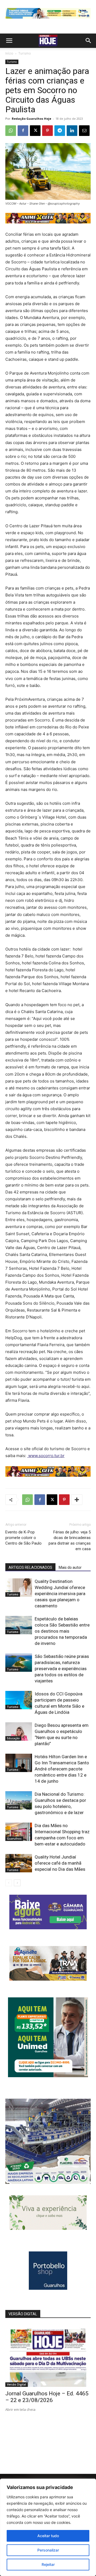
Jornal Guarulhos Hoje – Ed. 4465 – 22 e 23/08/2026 (47, 2397)
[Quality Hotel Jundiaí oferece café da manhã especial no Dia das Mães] (19, 1863)
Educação (13, 1738)
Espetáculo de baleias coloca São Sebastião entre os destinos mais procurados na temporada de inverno (62, 1631)
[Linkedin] (72, 131)
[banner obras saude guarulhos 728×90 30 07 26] (48, 20)
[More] (77, 1500)
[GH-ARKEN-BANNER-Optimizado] (48, 2228)
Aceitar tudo (48, 2536)
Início (9, 53)
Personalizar (48, 2550)
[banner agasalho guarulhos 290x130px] (48, 1979)
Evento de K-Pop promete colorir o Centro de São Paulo (23, 1538)
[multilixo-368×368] (48, 2182)
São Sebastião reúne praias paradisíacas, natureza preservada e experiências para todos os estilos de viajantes (62, 1669)
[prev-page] (9, 1883)
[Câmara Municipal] (48, 1928)
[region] (48, 2527)
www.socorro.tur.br (46, 1456)
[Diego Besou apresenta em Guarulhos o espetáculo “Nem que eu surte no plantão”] (19, 1731)
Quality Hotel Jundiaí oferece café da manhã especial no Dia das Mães (60, 1863)
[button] (9, 41)
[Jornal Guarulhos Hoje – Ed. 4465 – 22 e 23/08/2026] (48, 2356)
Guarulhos (14, 1839)
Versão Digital (17, 2384)
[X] (35, 131)
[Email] (84, 131)
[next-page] (17, 1883)
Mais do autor (70, 1567)
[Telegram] (60, 131)
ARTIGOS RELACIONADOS (30, 1567)
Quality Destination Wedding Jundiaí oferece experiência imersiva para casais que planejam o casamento (60, 1594)
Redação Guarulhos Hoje (31, 119)
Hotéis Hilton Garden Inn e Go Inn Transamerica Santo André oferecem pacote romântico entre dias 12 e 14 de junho (62, 1769)
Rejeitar (48, 2564)
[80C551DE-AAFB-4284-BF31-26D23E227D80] (48, 2076)
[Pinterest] (47, 131)
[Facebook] (23, 131)
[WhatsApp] (11, 131)
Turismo (25, 53)
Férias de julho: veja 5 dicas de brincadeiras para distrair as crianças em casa (70, 1540)
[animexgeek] (48, 222)
